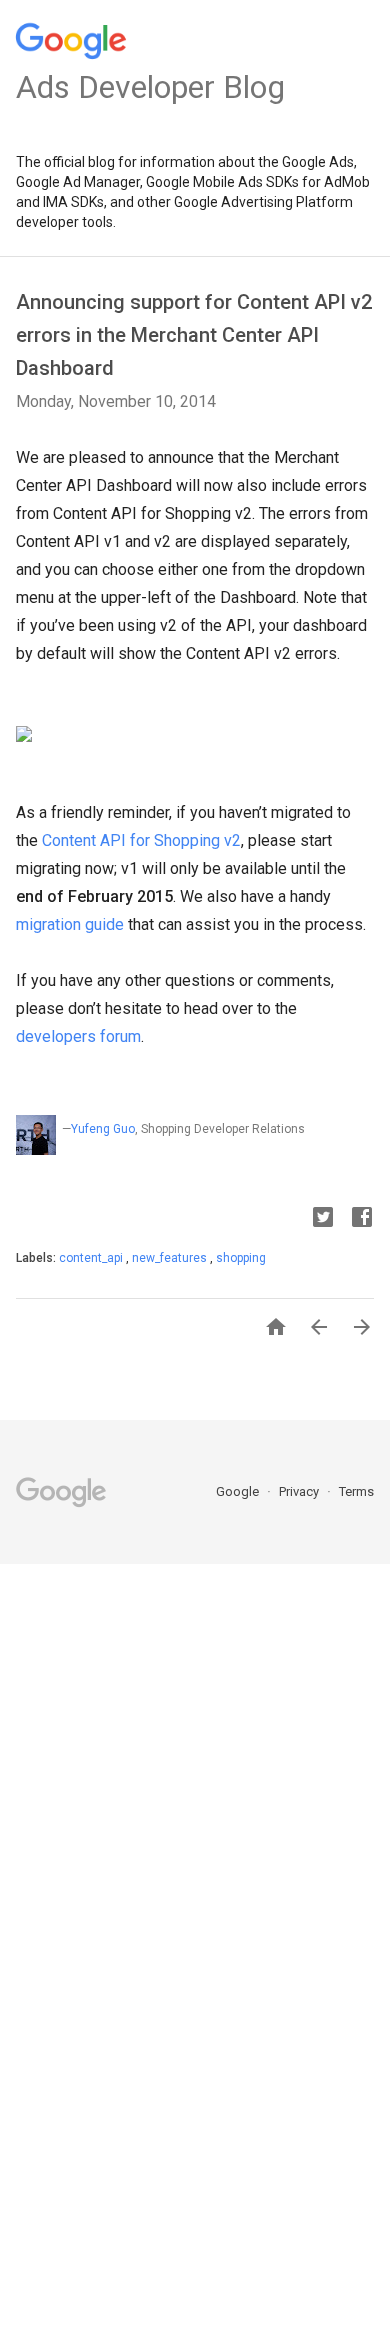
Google (239, 1491)
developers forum (78, 1036)
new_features (171, 1258)
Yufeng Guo (103, 1129)
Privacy (300, 1491)
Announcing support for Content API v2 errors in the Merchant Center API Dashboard (194, 335)
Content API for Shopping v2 (141, 840)
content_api (92, 1258)
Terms (356, 1491)
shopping (241, 1258)
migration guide (72, 924)
